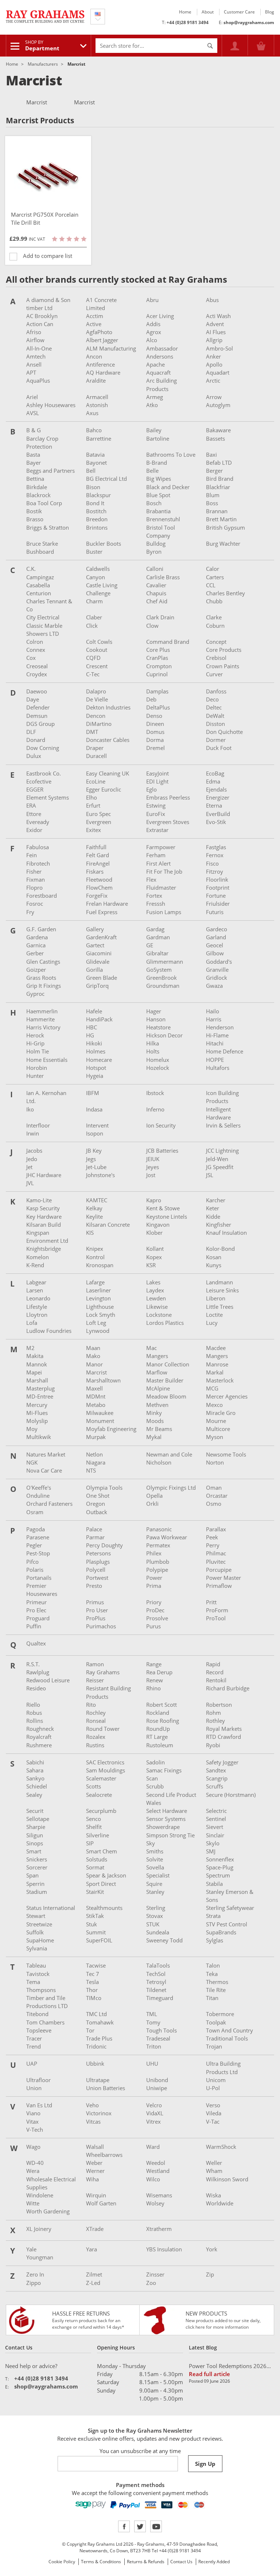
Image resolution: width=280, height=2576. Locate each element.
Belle (152, 471)
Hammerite (40, 1019)
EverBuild (218, 814)
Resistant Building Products (108, 1692)
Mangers (157, 1356)
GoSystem (159, 970)
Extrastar (157, 830)
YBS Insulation (164, 2249)
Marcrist (37, 102)
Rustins (95, 1745)
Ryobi (213, 1745)
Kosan (214, 1257)
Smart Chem (102, 1851)
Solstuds (97, 1859)
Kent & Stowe (163, 1208)
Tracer (34, 2038)
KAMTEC (97, 1200)
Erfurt (93, 805)
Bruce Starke (42, 544)
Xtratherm (159, 2229)
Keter (213, 1208)
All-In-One (39, 348)
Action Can (40, 324)
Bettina (35, 479)
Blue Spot (158, 495)
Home (185, 12)
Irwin (33, 1133)
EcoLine (96, 781)
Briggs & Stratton (48, 527)
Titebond (37, 2014)
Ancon (94, 356)
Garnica (36, 945)
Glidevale (98, 962)
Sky (151, 1843)
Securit (35, 1811)
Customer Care (239, 12)
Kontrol (95, 1257)
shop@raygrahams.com (249, 22)
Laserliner (98, 1290)
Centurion (39, 593)
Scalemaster (101, 1778)
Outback (97, 1512)
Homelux (158, 1060)
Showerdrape (163, 1827)
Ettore (34, 814)
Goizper (36, 970)
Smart (34, 1851)
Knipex (95, 1249)
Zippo (34, 2283)
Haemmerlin (42, 1011)
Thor (92, 1990)
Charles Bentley (225, 593)
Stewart (36, 1916)
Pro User (97, 1610)
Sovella (155, 1867)
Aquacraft (158, 372)
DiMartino (99, 724)
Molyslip (37, 1421)
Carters (215, 577)
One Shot (98, 1496)
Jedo (32, 1159)
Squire (154, 1884)
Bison (93, 487)
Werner (95, 2171)
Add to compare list (48, 256)
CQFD (93, 658)
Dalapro (96, 691)
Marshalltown (103, 1380)
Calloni (155, 569)
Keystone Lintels (167, 1217)
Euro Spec (98, 814)
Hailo (213, 1011)
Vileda (214, 2113)
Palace (94, 1529)
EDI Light (157, 781)
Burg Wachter (223, 544)
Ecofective (39, 781)
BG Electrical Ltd (106, 479)
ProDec (155, 1610)
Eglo (151, 789)
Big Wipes (159, 479)
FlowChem (99, 887)
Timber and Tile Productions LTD (47, 2002)
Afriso (34, 332)
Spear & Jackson (106, 1875)
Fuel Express (102, 912)
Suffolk (35, 1932)
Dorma (155, 740)
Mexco (214, 1405)
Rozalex (96, 1737)
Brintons (97, 527)
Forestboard (42, 896)
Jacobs (34, 1150)
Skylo (213, 1843)
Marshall (37, 1380)
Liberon (216, 1298)
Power (154, 1578)
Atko (152, 405)
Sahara (35, 1770)
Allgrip (214, 340)
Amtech (36, 356)
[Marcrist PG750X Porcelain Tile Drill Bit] (48, 176)
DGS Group (40, 724)
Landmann (219, 1282)
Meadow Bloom (166, 1396)
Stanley (155, 1892)
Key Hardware (44, 1217)
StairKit (95, 1892)
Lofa (32, 1323)
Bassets (215, 438)
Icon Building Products (222, 1097)
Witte (33, 2203)
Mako (93, 1356)
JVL (30, 1183)
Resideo (36, 1688)
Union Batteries (106, 2088)
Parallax (216, 1529)
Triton (154, 2046)
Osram (35, 1512)
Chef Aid (157, 601)
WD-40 (35, 2163)
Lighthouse (100, 1307)
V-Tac (213, 2121)
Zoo (151, 2283)
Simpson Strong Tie (170, 1835)
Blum (213, 495)
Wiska (213, 2195)
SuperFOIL (99, 1940)
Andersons (160, 356)
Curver (214, 674)
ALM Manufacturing (111, 348)
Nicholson (159, 1462)
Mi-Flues (37, 1413)
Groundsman (163, 986)
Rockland (158, 1713)
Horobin (37, 1068)
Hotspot (96, 1068)
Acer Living (160, 316)
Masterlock (220, 1380)
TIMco (94, 1998)
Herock (35, 1035)
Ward (153, 2147)
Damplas (157, 691)
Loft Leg (96, 1323)
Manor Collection (168, 1364)
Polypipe (157, 1570)
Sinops (35, 1843)
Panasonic (159, 1529)
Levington (98, 1298)
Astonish (97, 405)
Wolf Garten (101, 2203)
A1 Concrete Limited (101, 304)
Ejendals (216, 789)
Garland (216, 937)
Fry (30, 912)
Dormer (216, 740)
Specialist (158, 1875)
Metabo (96, 1405)
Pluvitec (216, 1562)
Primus (95, 1602)
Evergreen (99, 822)
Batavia (95, 455)
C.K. (31, 569)
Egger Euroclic (104, 789)
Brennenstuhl (163, 519)
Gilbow (215, 953)
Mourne (216, 1421)
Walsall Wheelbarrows (104, 2151)
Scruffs (215, 1786)
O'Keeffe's (39, 1488)
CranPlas (157, 658)
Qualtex (36, 1643)
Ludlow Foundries (49, 1331)
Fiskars (95, 871)
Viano (33, 2113)
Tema (33, 1982)
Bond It (95, 503)
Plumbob (158, 1562)
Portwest (97, 1578)
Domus (155, 732)
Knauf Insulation (226, 1233)
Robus (34, 1713)
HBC (92, 1027)
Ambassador (162, 348)
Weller (214, 2163)
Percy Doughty (104, 1545)
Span (32, 1875)
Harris (214, 1019)
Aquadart (218, 372)
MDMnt (96, 1396)
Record (215, 1672)
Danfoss (216, 691)
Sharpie (36, 1827)
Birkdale (37, 487)
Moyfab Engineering (111, 1429)
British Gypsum (225, 527)
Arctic (213, 380)
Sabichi (35, 1762)
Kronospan (100, 1265)
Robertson (219, 1705)
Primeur (36, 1602)
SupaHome (40, 1940)
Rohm (213, 1713)
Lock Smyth (101, 1315)
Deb (151, 699)
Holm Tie (38, 1051)
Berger (214, 471)
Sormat (95, 1867)
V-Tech (35, 2130)
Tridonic (96, 2046)
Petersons (98, 1553)
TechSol (156, 1974)
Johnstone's (100, 1175)
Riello (33, 1705)
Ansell (34, 364)
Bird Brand (220, 479)
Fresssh (156, 904)
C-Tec (93, 674)
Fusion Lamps (164, 912)
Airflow (35, 340)
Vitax (32, 2121)
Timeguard (160, 1998)
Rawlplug (38, 1672)
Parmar (95, 1537)
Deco (212, 699)
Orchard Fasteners (49, 1504)
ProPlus (96, 1618)
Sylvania (37, 1948)
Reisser (95, 1680)
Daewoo (37, 691)
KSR (151, 1265)
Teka (212, 1974)
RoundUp (158, 1729)
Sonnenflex (220, 1859)
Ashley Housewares (51, 405)
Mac (151, 1348)
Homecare (99, 1060)
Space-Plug (220, 1867)
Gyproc (35, 994)
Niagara (96, 1462)
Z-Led (93, 2283)
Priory (154, 1602)
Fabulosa (38, 847)
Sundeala (158, 1932)
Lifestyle (37, 1307)
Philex (154, 1553)
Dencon (96, 716)
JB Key (94, 1150)
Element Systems (48, 797)
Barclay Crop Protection (42, 442)
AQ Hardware (103, 372)
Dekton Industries (108, 707)
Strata (213, 1916)
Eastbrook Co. (44, 773)
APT (31, 372)
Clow (152, 626)
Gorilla (94, 970)
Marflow (157, 1372)
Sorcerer (37, 1867)
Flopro (34, 887)
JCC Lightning (222, 1150)
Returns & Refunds (146, 2562)
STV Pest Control (227, 1924)
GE (150, 945)
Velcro (154, 2105)
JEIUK (153, 1159)
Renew (155, 1680)
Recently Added (214, 2562)
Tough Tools (162, 2030)
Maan (93, 1348)
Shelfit (94, 1827)
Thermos (217, 1982)
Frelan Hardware (107, 904)
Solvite (155, 1859)
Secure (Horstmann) (231, 1795)
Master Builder (165, 1380)
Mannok (37, 1364)
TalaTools (158, 1965)
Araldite (96, 380)
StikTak (95, 1916)
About (208, 12)
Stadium (37, 1892)
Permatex (158, 1545)
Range (154, 1664)
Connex (36, 650)
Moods (155, 1421)
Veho (92, 2105)
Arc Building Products (162, 384)
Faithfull (96, 847)
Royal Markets (224, 1729)
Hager (154, 1011)
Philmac (216, 1553)
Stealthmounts (104, 1908)
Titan (212, 1998)
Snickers (37, 1859)
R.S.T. (33, 1664)
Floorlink (217, 879)
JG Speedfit (220, 1167)
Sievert (215, 1827)
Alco (152, 340)
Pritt (211, 1602)
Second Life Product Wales (171, 1799)
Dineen (155, 724)
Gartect (95, 945)
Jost (151, 1175)
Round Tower (103, 1729)
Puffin (34, 1626)
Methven (157, 1405)
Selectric (216, 1811)
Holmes (96, 1051)
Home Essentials (47, 1060)
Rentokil (216, 1680)
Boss (212, 503)
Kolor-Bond (220, 1249)
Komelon (38, 1257)
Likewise (157, 1307)
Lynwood (98, 1331)
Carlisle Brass (163, 577)
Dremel (155, 748)
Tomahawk (100, 2022)
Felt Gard (98, 855)
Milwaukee (100, 1413)
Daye (33, 699)
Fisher (34, 871)
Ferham (156, 855)
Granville (217, 970)
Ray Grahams (103, 1672)
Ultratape (98, 2080)
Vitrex (153, 2121)
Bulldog (156, 544)
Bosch (154, 503)
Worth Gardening (48, 2211)
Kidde (213, 1217)
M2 (30, 1348)
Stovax (155, 1916)
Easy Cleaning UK (108, 773)
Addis (153, 324)
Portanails (39, 1578)
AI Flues (216, 332)
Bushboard (40, 552)
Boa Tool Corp (44, 503)
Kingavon (158, 1225)
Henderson (220, 1027)
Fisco (212, 863)
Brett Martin (221, 519)
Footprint (218, 887)
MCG (212, 1388)
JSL (210, 1175)
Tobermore (220, 2014)
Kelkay (94, 1208)
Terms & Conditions (101, 2562)
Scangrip (217, 1778)
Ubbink (95, 2063)
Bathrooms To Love (171, 455)
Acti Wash (218, 316)
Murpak (96, 1437)
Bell (91, 471)
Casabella (38, 585)
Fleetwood (99, 879)
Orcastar (217, 1496)
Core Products (224, 650)
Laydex (155, 1290)
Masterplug (40, 1388)
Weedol (156, 2163)
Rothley (215, 1721)
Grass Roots (41, 978)
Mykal (154, 1437)
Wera (33, 2171)
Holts (153, 1051)
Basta (33, 455)
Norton (215, 1462)
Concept (216, 642)
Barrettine (99, 438)
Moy (32, 1429)
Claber (94, 617)
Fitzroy (215, 871)
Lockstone (159, 1315)
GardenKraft (101, 937)
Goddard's (219, 962)
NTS (91, 1470)
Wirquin (96, 2195)
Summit (96, 1932)
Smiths (155, 1851)
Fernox (215, 855)
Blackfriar (218, 487)
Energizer (218, 797)
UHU (152, 2063)
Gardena (37, 937)
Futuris (215, 912)
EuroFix (156, 814)
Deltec (214, 707)
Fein (32, 855)
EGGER (35, 789)
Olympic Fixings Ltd (171, 1488)
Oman (214, 1488)
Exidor (34, 830)
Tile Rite (216, 1990)
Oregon (96, 1504)
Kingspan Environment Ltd (47, 1237)
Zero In (35, 2274)
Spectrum (218, 1875)
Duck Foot (219, 748)
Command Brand (168, 642)
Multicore (218, 1429)
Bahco (94, 430)
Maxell (94, 1388)
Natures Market (46, 1454)
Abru (152, 300)
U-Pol (213, 2088)
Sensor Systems (166, 1819)
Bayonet (96, 463)
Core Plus (158, 650)
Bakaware (218, 430)
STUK (153, 1924)
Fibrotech (38, 863)
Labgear (36, 1282)
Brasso (35, 519)
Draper (95, 748)
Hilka (153, 1043)
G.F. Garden (41, 929)
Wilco (153, 2179)
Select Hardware (167, 1811)
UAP (32, 2063)
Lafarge (95, 1282)
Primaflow (219, 1586)
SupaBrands (221, 1932)
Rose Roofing (163, 1721)
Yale (31, 2249)
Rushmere (39, 1745)
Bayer (34, 463)
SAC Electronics (105, 1762)
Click (92, 626)
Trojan (214, 2046)
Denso (154, 716)
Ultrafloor (38, 2080)
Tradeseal (158, 2038)
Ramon (95, 1664)
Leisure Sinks (222, 1290)
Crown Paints (223, 666)
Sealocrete (99, 1795)
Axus (92, 413)
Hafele (94, 1011)
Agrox (154, 332)
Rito (91, 1705)
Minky (154, 1413)
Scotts (94, 1786)
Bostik (34, 511)
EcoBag (215, 773)
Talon (213, 1965)
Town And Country (230, 2030)
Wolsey (155, 2203)
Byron (154, 552)
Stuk (92, 1924)
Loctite (214, 1315)
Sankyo (35, 1778)
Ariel (32, 397)
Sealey (34, 1795)
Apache (155, 364)
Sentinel (216, 1819)
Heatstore (158, 1027)
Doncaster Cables (108, 740)
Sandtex (216, 1770)
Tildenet (156, 1990)
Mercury (37, 1405)
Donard (36, 740)
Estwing (156, 805)
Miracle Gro (221, 1413)
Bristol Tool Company (161, 531)
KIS (90, 1233)
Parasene (38, 1537)
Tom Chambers (45, 2022)
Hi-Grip (35, 1043)
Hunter (35, 1076)
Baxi (211, 455)
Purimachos (101, 1626)
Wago (33, 2147)
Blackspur (98, 495)
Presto (94, 1586)
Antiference (100, 364)
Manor (94, 1364)
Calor (213, 569)
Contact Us (181, 2562)
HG (90, 1035)
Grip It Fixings (44, 986)
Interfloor (38, 1125)
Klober (154, 1233)
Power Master (223, 1578)
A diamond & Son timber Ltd (48, 304)
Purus (153, 1626)
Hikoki (94, 1043)
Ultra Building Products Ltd (223, 2068)
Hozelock (158, 1068)
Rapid (213, 1664)
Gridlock (217, 978)
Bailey (154, 430)
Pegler (34, 1545)
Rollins (35, 1721)
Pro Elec (36, 1610)
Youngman (40, 2257)
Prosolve (157, 1618)
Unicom (216, 2080)
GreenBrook (162, 978)
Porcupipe (219, 1570)
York (212, 2249)
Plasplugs (98, 1562)
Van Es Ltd (39, 2105)
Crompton (159, 666)
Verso (213, 2105)
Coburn (215, 626)
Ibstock (155, 1093)
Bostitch (96, 511)
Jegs (91, 1159)
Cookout (97, 650)
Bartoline (158, 438)
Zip (210, 2274)
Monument (100, 1421)
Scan (152, 1778)
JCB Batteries (162, 1150)
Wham (214, 2171)
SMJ (211, 1851)
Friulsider (218, 904)
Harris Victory (43, 1027)
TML (152, 2014)
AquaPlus (38, 380)
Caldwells (98, 569)
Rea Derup (159, 1672)
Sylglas (215, 1940)
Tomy (153, 2022)
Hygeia (95, 1076)
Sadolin (155, 1762)
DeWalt (215, 716)
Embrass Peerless (168, 797)
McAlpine (158, 1388)
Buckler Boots (104, 544)
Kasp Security (43, 1208)
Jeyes (153, 1167)
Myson (215, 1437)
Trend (34, 2046)
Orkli (152, 1504)
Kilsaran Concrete (108, 1225)
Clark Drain (160, 617)
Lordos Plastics (165, 1323)
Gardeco (217, 929)
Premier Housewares (42, 1590)
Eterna (214, 805)
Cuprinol (157, 674)
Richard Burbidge (228, 1688)
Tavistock (38, 1974)
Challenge (98, 593)
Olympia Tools (104, 1488)
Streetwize (39, 1924)
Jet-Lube (96, 1167)
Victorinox (99, 2113)
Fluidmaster (161, 887)
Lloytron (37, 1315)
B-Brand (157, 463)
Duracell (96, 756)
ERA (31, 805)
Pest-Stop (38, 1553)
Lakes (153, 1282)
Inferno (155, 1109)
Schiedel (37, 1786)
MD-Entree (40, 1396)
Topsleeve (39, 2030)
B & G (34, 430)
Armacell (97, 397)
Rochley (96, 1713)
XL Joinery (39, 2229)
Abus (212, 300)
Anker (213, 356)
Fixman (36, 879)
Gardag (155, 929)
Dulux (34, 756)
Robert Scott (162, 1705)
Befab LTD (219, 463)
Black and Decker (168, 487)
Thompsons (41, 1990)
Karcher (216, 1200)
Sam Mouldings (106, 1770)
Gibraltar (157, 953)
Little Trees (220, 1307)
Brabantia (158, 511)
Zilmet (94, 2274)
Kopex (154, 1257)
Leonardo (38, 1298)
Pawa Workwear (167, 1537)
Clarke (214, 617)
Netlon (94, 1454)
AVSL (33, 413)
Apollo (214, 364)
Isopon (95, 1133)
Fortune (216, 896)
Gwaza (214, 986)
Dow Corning (43, 748)
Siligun (35, 1835)
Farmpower (161, 847)
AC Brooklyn (42, 316)
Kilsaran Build (44, 1225)
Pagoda (36, 1529)
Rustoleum (160, 1745)
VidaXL (155, 2113)
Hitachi (215, 1043)
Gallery (95, 929)
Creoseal (37, 666)
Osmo (214, 1504)
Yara (92, 2249)
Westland (158, 2171)
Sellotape (38, 1819)
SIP (90, 1843)
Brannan (217, 511)
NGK (32, 1462)
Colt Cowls (99, 642)
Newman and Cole (169, 1454)
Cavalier (156, 585)
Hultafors (218, 1068)
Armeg (155, 397)
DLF (31, 732)
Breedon (97, 519)
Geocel (215, 945)
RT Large (157, 1737)
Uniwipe (157, 2088)
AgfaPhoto (99, 332)
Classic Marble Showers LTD (44, 630)
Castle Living (102, 585)
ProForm (217, 1610)
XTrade (95, 2229)
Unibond (157, 2080)
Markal (215, 1372)
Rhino (153, 1688)
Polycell (96, 1570)
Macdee (216, 1348)
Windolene (40, 2195)
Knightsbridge (44, 1249)
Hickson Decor (164, 1035)
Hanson (156, 1019)
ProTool (216, 1618)
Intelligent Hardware (218, 1113)
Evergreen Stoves (168, 822)
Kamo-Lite (39, 1200)
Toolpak (216, 2022)
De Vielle (97, 699)
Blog (270, 12)
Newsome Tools (226, 1454)
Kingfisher (219, 1225)
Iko (30, 1109)
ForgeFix (97, 896)
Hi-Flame (217, 1035)
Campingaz (40, 577)
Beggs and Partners (50, 471)
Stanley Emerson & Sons (230, 1896)
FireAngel (98, 863)
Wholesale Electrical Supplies (51, 2183)
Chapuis (156, 593)
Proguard (38, 1618)
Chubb (214, 601)
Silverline (98, 1835)
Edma (213, 781)
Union (34, 2088)
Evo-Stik (216, 822)
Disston (215, 724)
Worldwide (220, 2203)
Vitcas (93, 2121)
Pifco (32, 1562)
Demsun (37, 716)
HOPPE (215, 1060)
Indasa (94, 1109)
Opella (154, 1496)
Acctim (95, 316)
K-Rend (35, 1265)
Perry (213, 1545)
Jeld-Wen (217, 1159)
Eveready (38, 822)
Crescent (97, 666)
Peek (212, 1537)
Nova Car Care (44, 1470)
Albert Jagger (102, 340)
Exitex (94, 830)
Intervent (97, 1125)
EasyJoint (157, 773)
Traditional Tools (227, 2038)
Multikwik (39, 1437)
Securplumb (101, 1811)
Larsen (35, 1290)
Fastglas (216, 847)
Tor (90, 2030)
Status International (51, 1908)
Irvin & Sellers (223, 1125)
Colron (35, 642)
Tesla (92, 1982)
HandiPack (99, 1019)
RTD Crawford (223, 1737)
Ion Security (161, 1125)
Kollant (155, 1249)
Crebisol (216, 658)
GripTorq (97, 986)
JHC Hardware (44, 1175)
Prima (154, 1586)
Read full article (209, 2374)
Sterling (156, 1908)
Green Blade (102, 978)
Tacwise (96, 1965)
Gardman (158, 937)
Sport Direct (101, 1884)
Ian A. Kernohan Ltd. (46, 1097)
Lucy (212, 1323)
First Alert (158, 863)
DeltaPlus (158, 707)
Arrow (214, 397)
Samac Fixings (164, 1770)
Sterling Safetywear (230, 1908)
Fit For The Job (164, 871)
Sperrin (35, 1884)
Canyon (96, 577)
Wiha (92, 2179)
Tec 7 (93, 1974)
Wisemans (159, 2195)
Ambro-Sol (219, 348)
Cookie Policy (62, 2562)
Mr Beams (159, 1429)
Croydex (37, 674)
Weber (94, 2163)
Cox (31, 658)
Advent (215, 324)
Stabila (214, 1884)
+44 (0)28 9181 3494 (188, 22)
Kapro (154, 1200)
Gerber (35, 953)
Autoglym (218, 405)
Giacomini (99, 953)
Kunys (214, 1265)
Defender (38, 707)
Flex (151, 879)
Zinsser (155, 2274)
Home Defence (225, 1051)
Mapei (34, 1372)
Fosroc (35, 904)
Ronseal (96, 1721)
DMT (92, 732)
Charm (94, 601)
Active (94, 324)
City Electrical (43, 617)
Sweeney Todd (164, 1940)
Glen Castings (43, 962)
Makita (35, 1356)
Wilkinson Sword (227, 2179)
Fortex (154, 896)
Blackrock (38, 495)
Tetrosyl (156, 1982)
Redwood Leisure (48, 1680)
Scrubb (155, 1786)
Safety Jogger (222, 1762)
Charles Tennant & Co (49, 605)
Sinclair (215, 1835)
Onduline (38, 1496)
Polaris (35, 1570)
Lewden (156, 1298)
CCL (211, 585)
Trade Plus (99, 2038)
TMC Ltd (96, 2014)
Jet (29, 1167)
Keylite (94, 1217)
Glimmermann (165, 962)
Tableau (36, 1965)
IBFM (93, 1093)
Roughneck (40, 1729)
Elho (92, 797)
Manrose (217, 1364)
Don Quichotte (224, 732)
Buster (94, 552)
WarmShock (221, 2147)
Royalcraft (39, 1737)
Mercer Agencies (227, 1396)
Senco (94, 1819)
